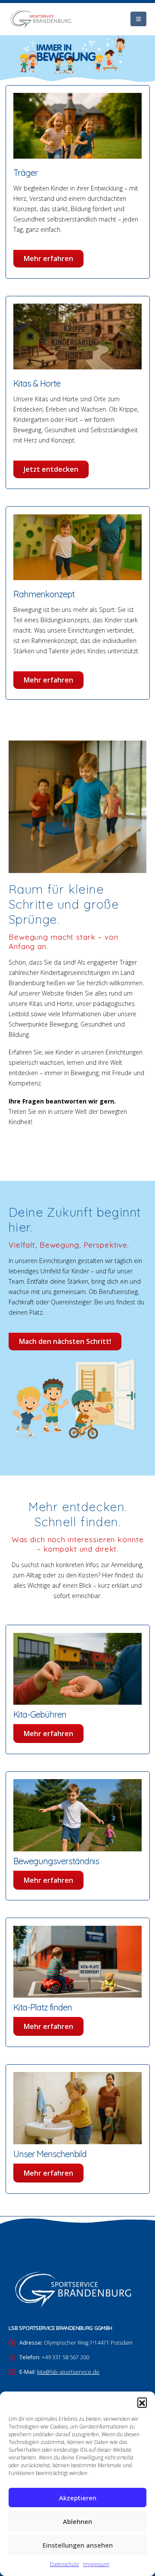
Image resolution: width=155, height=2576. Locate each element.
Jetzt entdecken (51, 469)
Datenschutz (64, 2564)
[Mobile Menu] (138, 19)
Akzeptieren (78, 2498)
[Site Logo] (41, 19)
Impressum (96, 2564)
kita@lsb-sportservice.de (68, 2372)
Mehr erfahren (48, 258)
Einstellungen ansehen (78, 2545)
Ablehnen (77, 2521)
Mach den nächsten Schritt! (65, 1341)
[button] (142, 2402)
